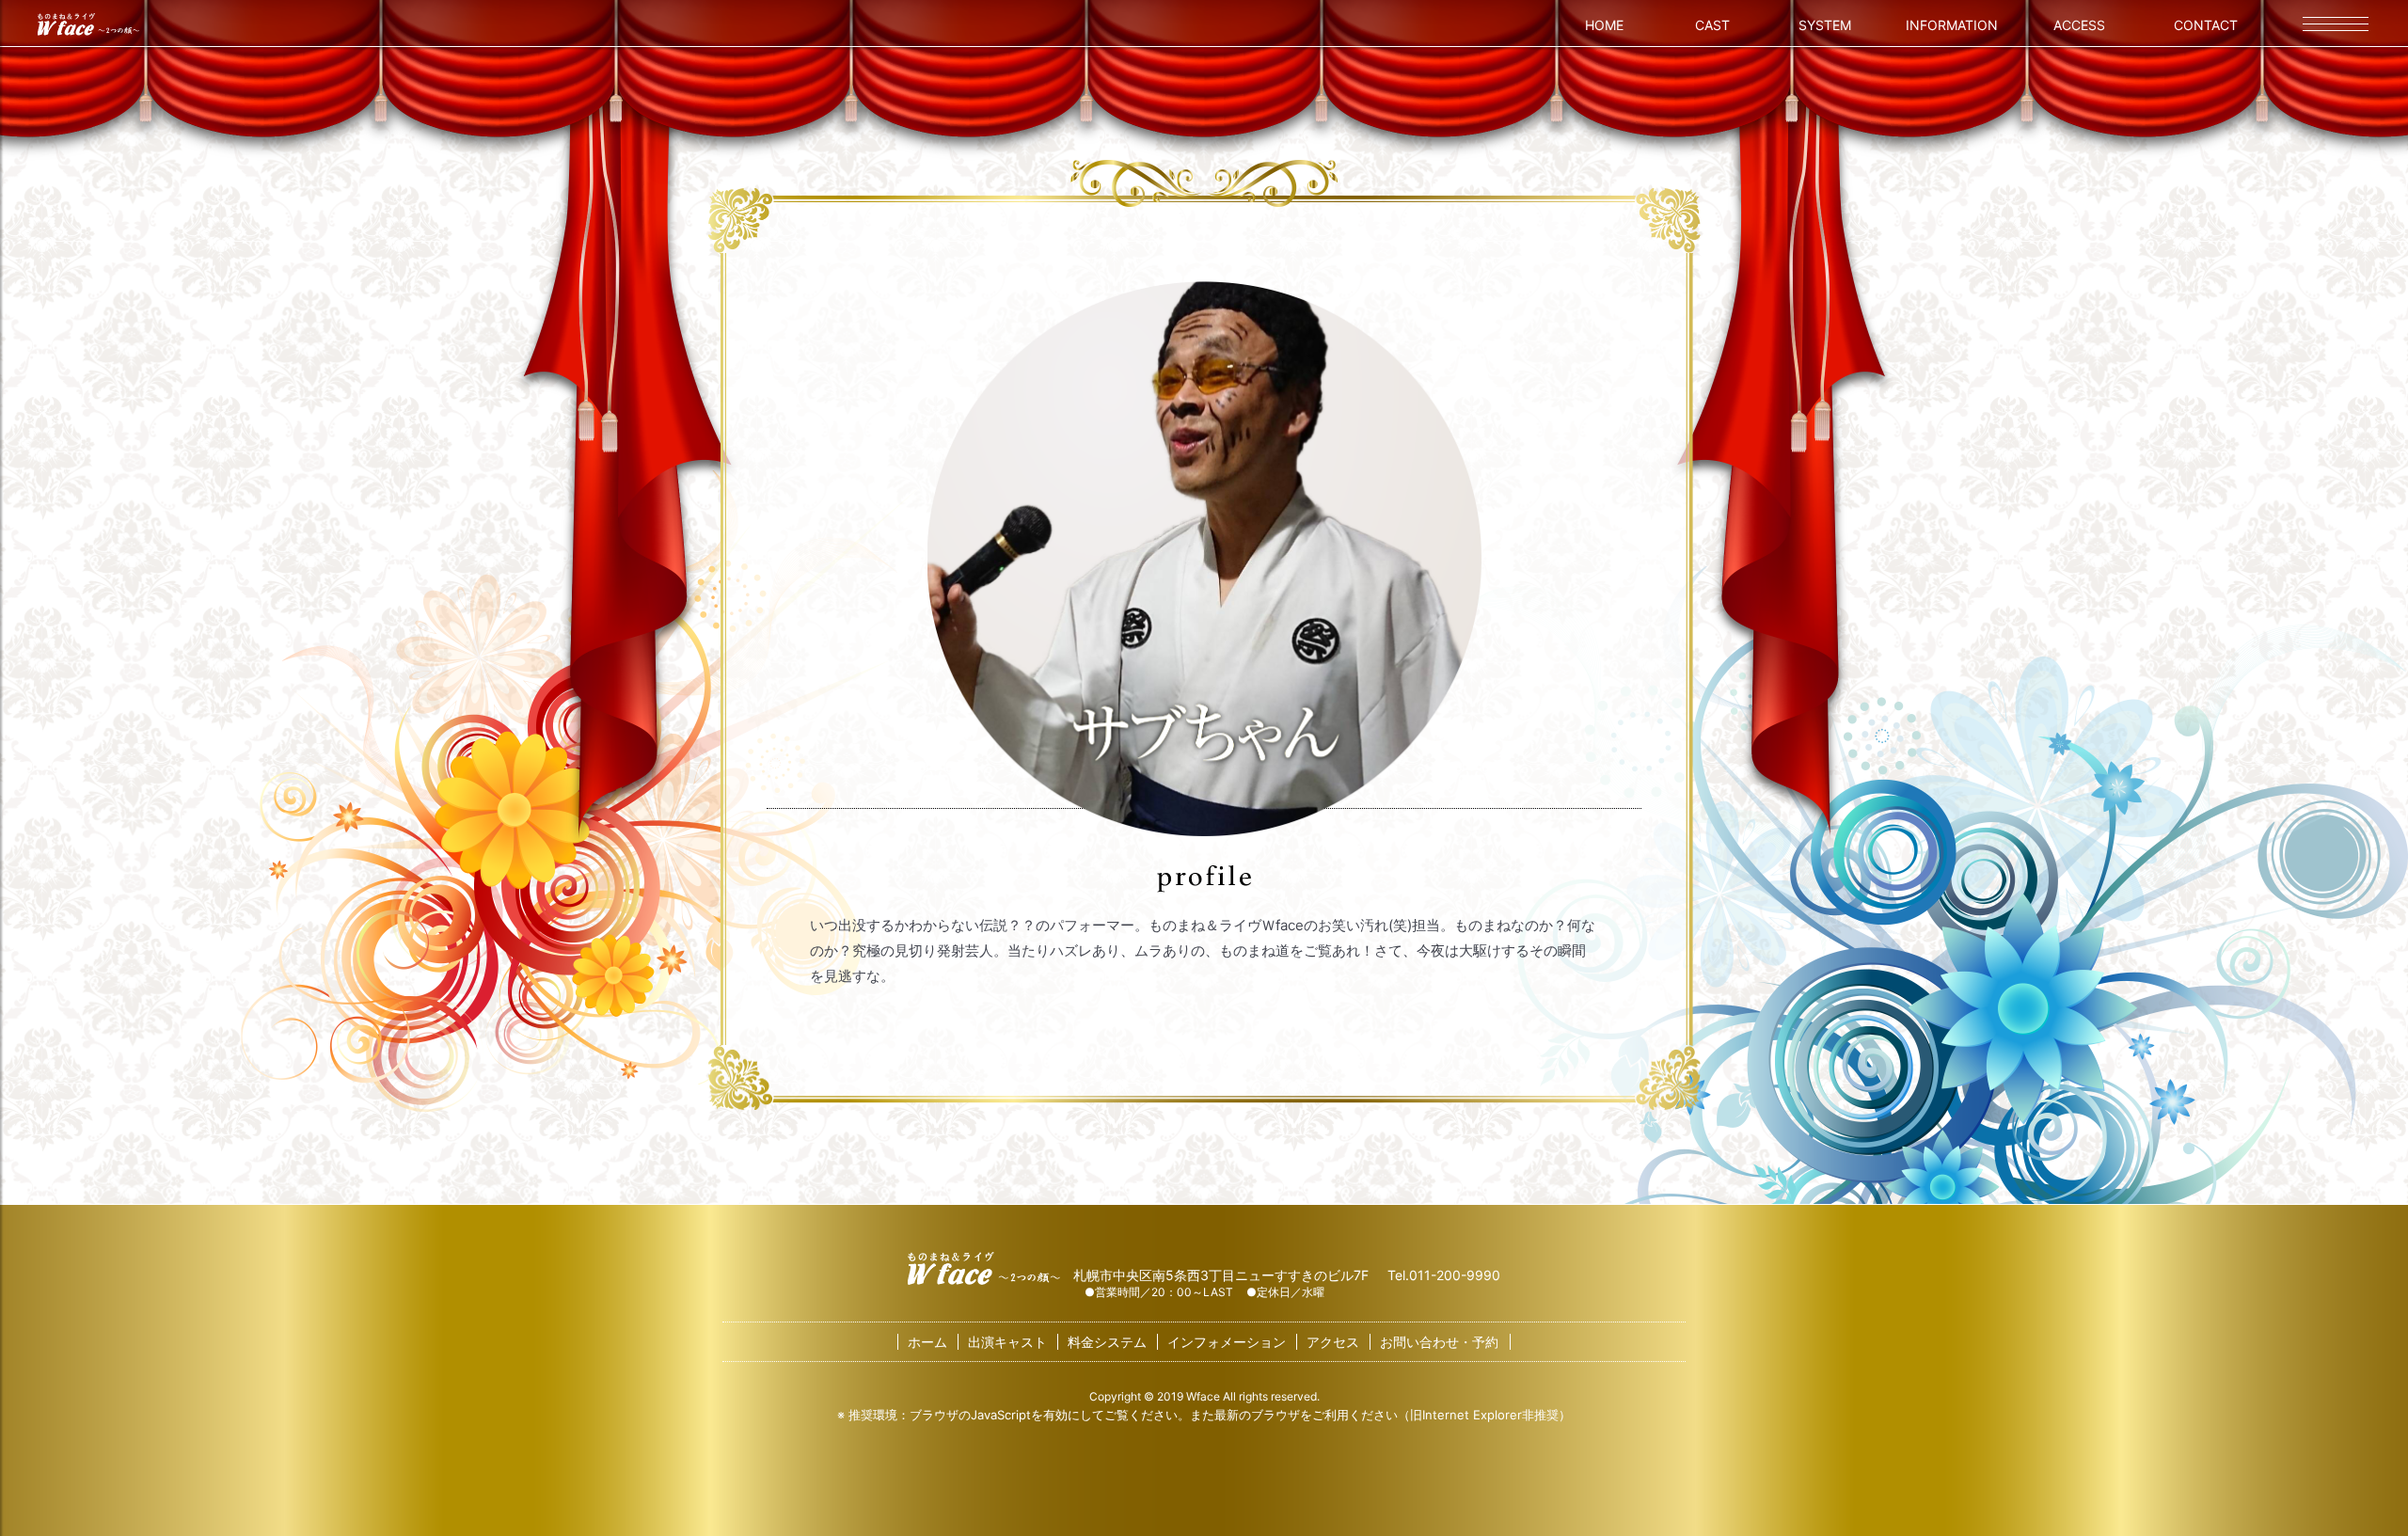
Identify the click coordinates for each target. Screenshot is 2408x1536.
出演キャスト (1007, 1342)
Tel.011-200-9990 (1444, 1275)
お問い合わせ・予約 (1439, 1342)
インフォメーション (1227, 1342)
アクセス (1333, 1342)
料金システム (1107, 1342)
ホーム (927, 1342)
